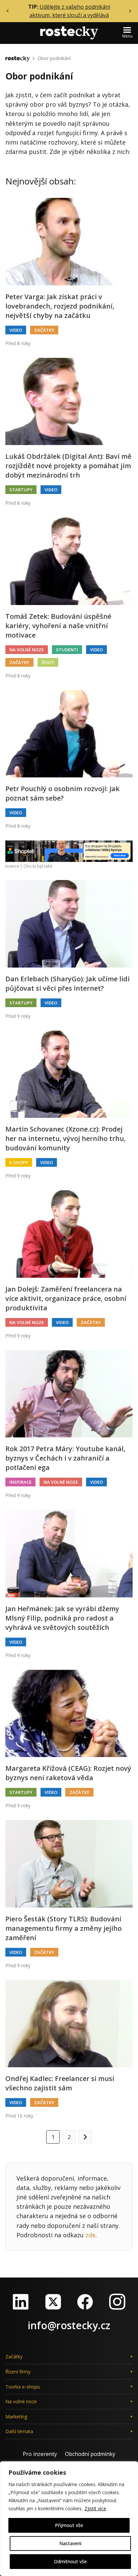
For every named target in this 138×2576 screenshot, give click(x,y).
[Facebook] (85, 2302)
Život (48, 662)
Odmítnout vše (70, 2561)
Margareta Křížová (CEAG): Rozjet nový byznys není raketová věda (68, 1773)
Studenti (67, 650)
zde (90, 2235)
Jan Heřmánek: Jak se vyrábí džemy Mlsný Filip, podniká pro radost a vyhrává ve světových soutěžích (62, 1618)
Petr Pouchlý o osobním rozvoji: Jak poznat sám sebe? (62, 793)
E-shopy (19, 1162)
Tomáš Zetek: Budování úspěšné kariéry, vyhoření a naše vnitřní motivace (58, 626)
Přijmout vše (69, 2525)
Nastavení (70, 2543)
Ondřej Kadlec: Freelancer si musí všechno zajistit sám (60, 2083)
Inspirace (20, 1482)
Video (16, 330)
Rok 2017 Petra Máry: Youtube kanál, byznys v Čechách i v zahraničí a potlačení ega (65, 1458)
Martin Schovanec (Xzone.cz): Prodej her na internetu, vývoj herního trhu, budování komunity (65, 1138)
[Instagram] (117, 2302)
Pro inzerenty (40, 2454)
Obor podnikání (54, 58)
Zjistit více (95, 2508)
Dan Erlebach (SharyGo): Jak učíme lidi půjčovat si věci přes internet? (67, 983)
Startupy (21, 490)
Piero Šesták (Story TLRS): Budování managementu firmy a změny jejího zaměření (63, 1928)
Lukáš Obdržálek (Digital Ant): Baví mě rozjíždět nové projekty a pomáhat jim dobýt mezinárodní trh (68, 466)
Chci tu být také (38, 866)
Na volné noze (27, 650)
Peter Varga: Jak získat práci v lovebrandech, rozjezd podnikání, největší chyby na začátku (60, 306)
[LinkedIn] (21, 2302)
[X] (53, 2302)
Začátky (44, 330)
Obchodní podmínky (90, 2454)
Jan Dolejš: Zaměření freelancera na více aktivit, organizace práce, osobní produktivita (66, 1298)
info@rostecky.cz (69, 2325)
